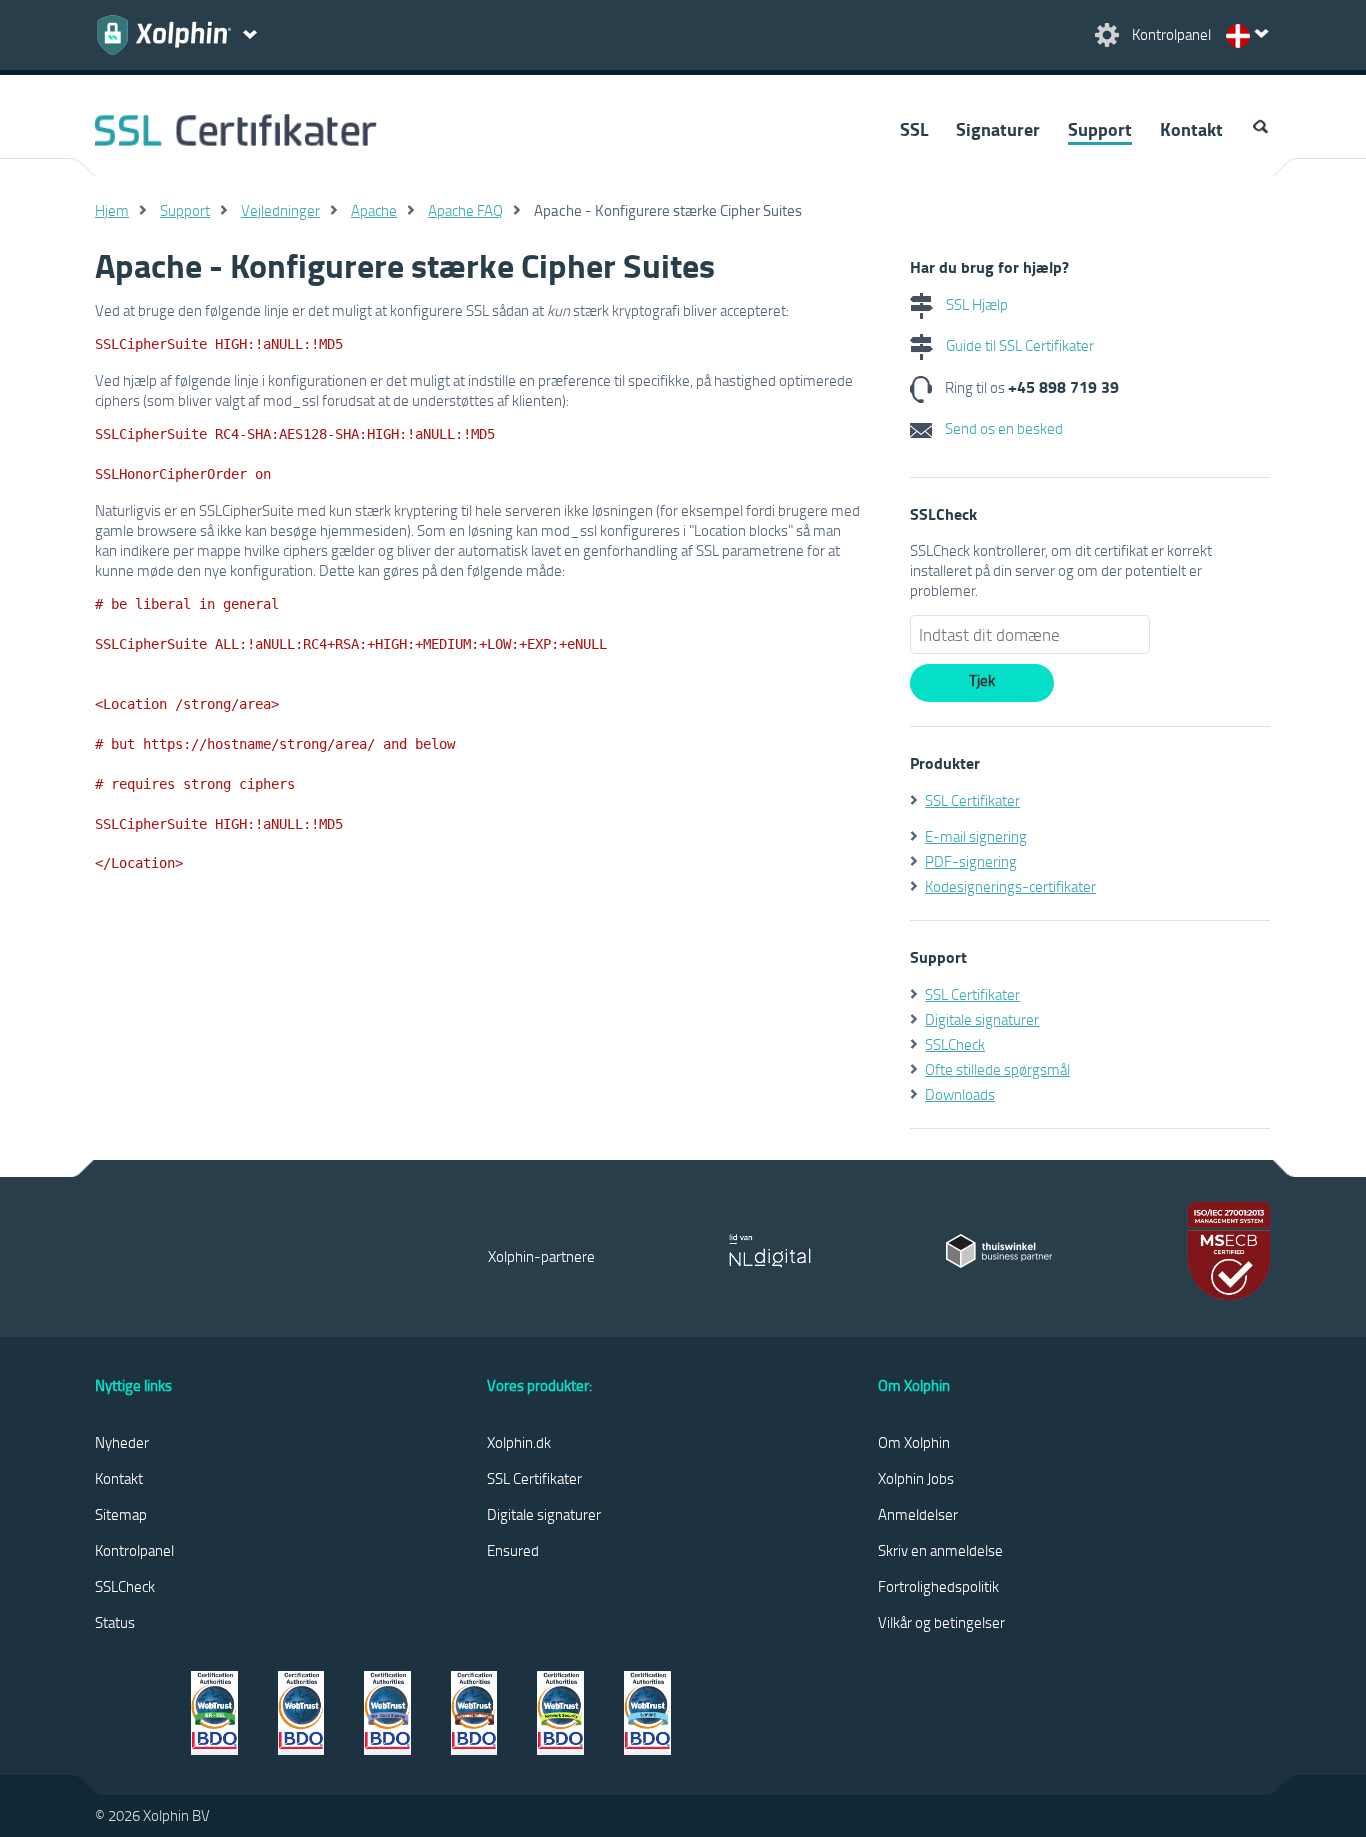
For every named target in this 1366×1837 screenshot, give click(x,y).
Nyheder (122, 1442)
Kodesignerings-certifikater (1010, 886)
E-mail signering (976, 836)
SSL (914, 129)
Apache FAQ (465, 210)
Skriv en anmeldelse (940, 1550)
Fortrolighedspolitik (938, 1586)
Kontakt (1191, 129)
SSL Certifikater (972, 800)
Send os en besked (1002, 428)
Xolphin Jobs (916, 1478)
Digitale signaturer (982, 1019)
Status (115, 1622)
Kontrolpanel (134, 1550)
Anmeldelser (918, 1514)
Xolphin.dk (519, 1442)
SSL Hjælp (975, 304)
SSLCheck (955, 1044)
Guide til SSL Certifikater (1018, 345)
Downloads (960, 1094)
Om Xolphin (914, 1442)
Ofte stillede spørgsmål (997, 1069)
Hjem (112, 210)
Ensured (513, 1550)
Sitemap (121, 1514)
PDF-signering (971, 861)
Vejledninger (280, 210)
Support (1100, 129)
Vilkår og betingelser (941, 1622)
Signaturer (998, 129)
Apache (374, 210)
